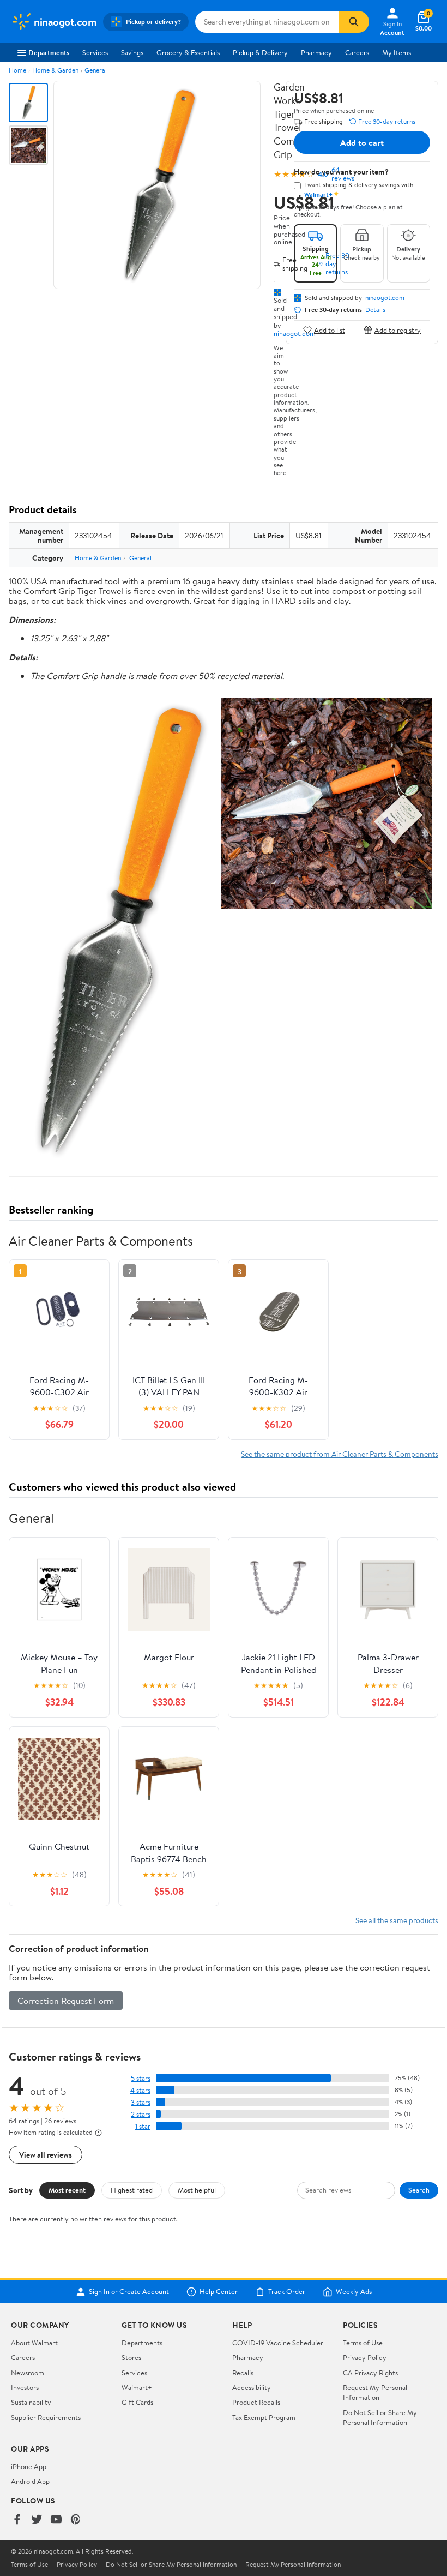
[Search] (354, 22)
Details (375, 310)
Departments (49, 52)
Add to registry (398, 330)
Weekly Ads (354, 2292)
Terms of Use (363, 2343)
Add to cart (362, 142)
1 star (143, 2126)
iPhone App (29, 2466)
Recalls (243, 2373)
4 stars (140, 2090)
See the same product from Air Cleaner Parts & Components (340, 1454)
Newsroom (28, 2373)
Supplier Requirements (46, 2417)
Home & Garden (55, 70)
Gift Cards (137, 2402)
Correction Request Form (66, 2001)
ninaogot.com (385, 298)
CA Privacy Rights (370, 2373)
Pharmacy (316, 52)
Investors (25, 2387)
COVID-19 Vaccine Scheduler (278, 2343)
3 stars (141, 2102)
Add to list (330, 330)
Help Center (219, 2292)
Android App (30, 2481)
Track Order (287, 2292)
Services (95, 52)
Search (419, 2190)
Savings (132, 52)
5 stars (141, 2078)
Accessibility (252, 2387)
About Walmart (34, 2343)
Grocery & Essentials (188, 52)
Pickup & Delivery (260, 52)
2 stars (141, 2114)
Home (17, 70)
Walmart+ (137, 2387)
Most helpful (197, 2190)
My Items (397, 52)
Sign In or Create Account (129, 2292)
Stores (131, 2357)
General (96, 70)
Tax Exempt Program (264, 2417)
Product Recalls (256, 2402)
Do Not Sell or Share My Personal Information (380, 2417)
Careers (357, 52)
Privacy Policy (365, 2357)
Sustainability (31, 2402)
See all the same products (397, 1920)
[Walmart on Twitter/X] (37, 2520)
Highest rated (132, 2190)
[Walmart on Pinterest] (76, 2520)
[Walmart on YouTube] (56, 2520)
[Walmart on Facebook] (17, 2520)
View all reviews (46, 2155)
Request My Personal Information (375, 2392)
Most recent (67, 2190)
